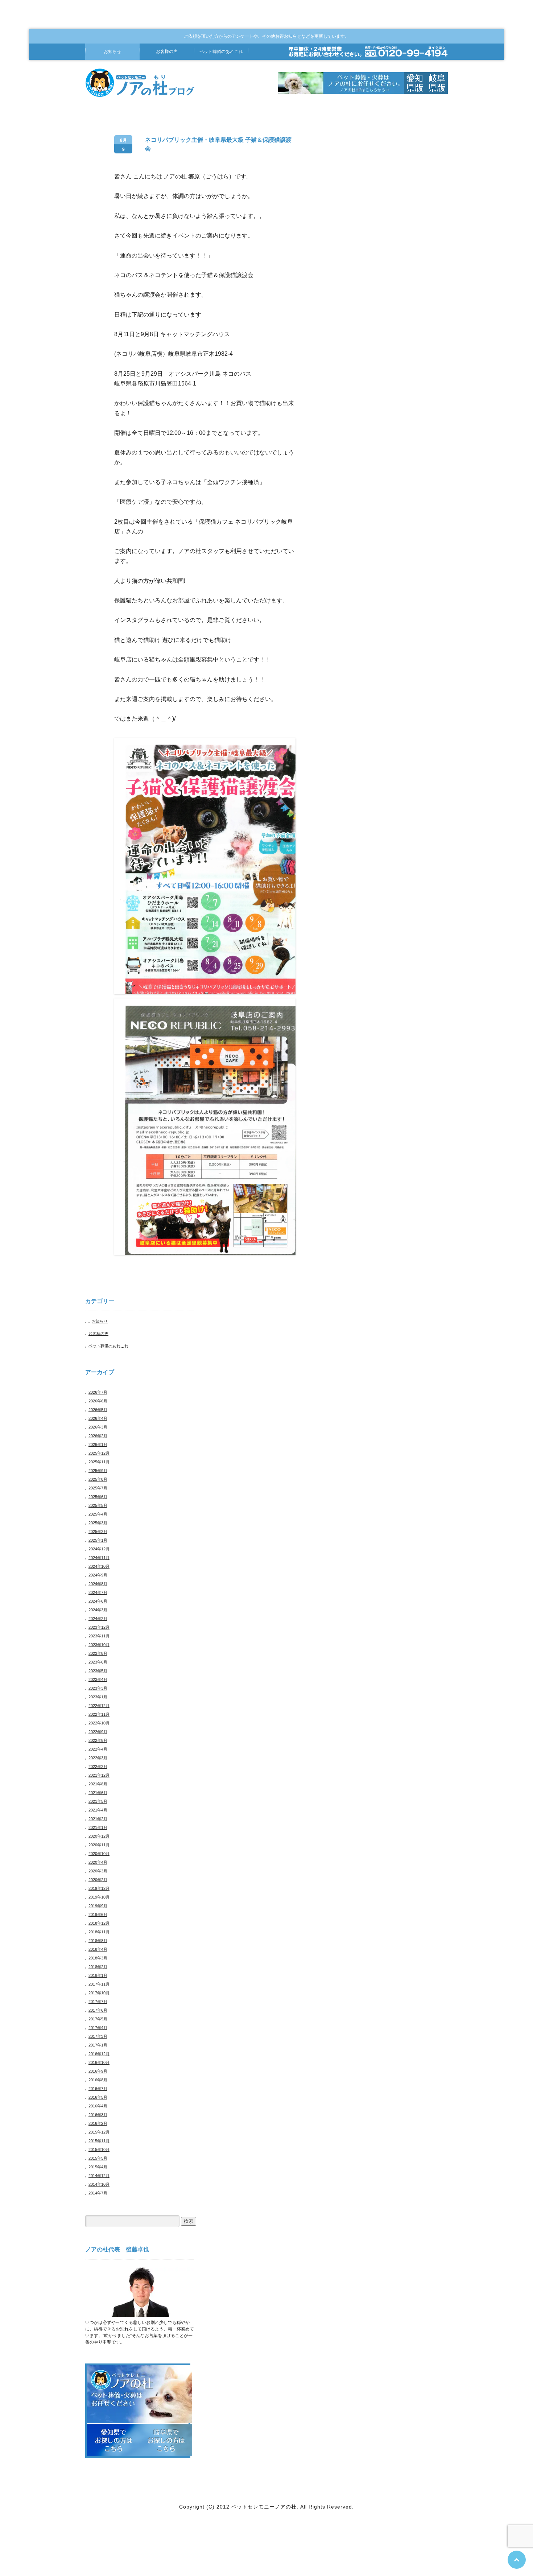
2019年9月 (98, 1906)
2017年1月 (98, 2045)
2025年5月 (98, 1505)
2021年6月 (98, 1793)
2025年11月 (99, 1462)
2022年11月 (99, 1714)
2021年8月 (98, 1784)
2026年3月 (98, 1427)
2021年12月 (99, 1775)
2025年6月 (98, 1497)
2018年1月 (98, 1975)
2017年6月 (98, 2010)
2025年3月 (98, 1523)
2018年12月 (99, 1923)
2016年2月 (98, 2123)
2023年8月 (98, 1653)
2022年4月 (98, 1749)
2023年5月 (98, 1671)
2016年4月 (98, 2106)
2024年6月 (98, 1601)
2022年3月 (98, 1758)
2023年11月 (99, 1636)
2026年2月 (98, 1436)
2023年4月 (98, 1679)
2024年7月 (98, 1592)
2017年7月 (98, 2002)
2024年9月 (98, 1575)
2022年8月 (98, 1740)
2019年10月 (99, 1897)
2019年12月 (99, 1888)
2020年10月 (99, 1854)
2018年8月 (98, 1941)
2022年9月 (98, 1732)
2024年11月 (99, 1558)
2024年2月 (98, 1619)
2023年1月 (98, 1697)
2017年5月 (98, 2019)
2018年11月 (99, 1932)
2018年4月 (98, 1949)
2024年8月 (98, 1584)
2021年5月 (98, 1801)
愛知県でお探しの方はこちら (113, 2440)
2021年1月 (98, 1827)
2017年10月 (99, 1993)
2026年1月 (98, 1444)
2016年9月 (98, 2071)
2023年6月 (98, 1662)
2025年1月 (98, 1540)
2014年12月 (99, 2176)
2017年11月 (99, 1984)
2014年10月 (99, 2184)
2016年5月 (98, 2097)
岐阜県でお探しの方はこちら (166, 2440)
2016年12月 (99, 2054)
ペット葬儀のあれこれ (108, 1346)
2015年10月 (99, 2150)
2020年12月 (99, 1836)
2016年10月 (99, 2062)
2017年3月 (98, 2036)
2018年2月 (98, 1967)
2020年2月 (98, 1880)
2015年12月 (99, 2132)
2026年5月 (98, 1410)
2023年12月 (99, 1627)
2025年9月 (98, 1471)
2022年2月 (98, 1767)
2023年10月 (99, 1645)
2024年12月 (99, 1549)
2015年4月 (98, 2167)
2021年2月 (98, 1819)
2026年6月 (98, 1401)
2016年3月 (98, 2115)
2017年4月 (98, 2028)
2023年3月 (98, 1688)
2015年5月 (98, 2158)
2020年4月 (98, 1862)
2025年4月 (98, 1514)
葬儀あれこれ (221, 51)
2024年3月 (98, 1610)
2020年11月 (99, 1845)
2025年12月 (99, 1453)
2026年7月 (98, 1392)
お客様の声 (167, 51)
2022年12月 (99, 1706)
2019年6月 (98, 1915)
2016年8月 (98, 2080)
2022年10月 (99, 1723)
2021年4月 (98, 1810)
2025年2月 (98, 1532)
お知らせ (112, 51)
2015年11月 (99, 2141)
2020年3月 (98, 1871)
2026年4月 (98, 1418)
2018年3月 (98, 1958)
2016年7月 (98, 2089)
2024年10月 (99, 1566)
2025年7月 (98, 1488)
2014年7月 (98, 2193)
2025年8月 (98, 1479)
